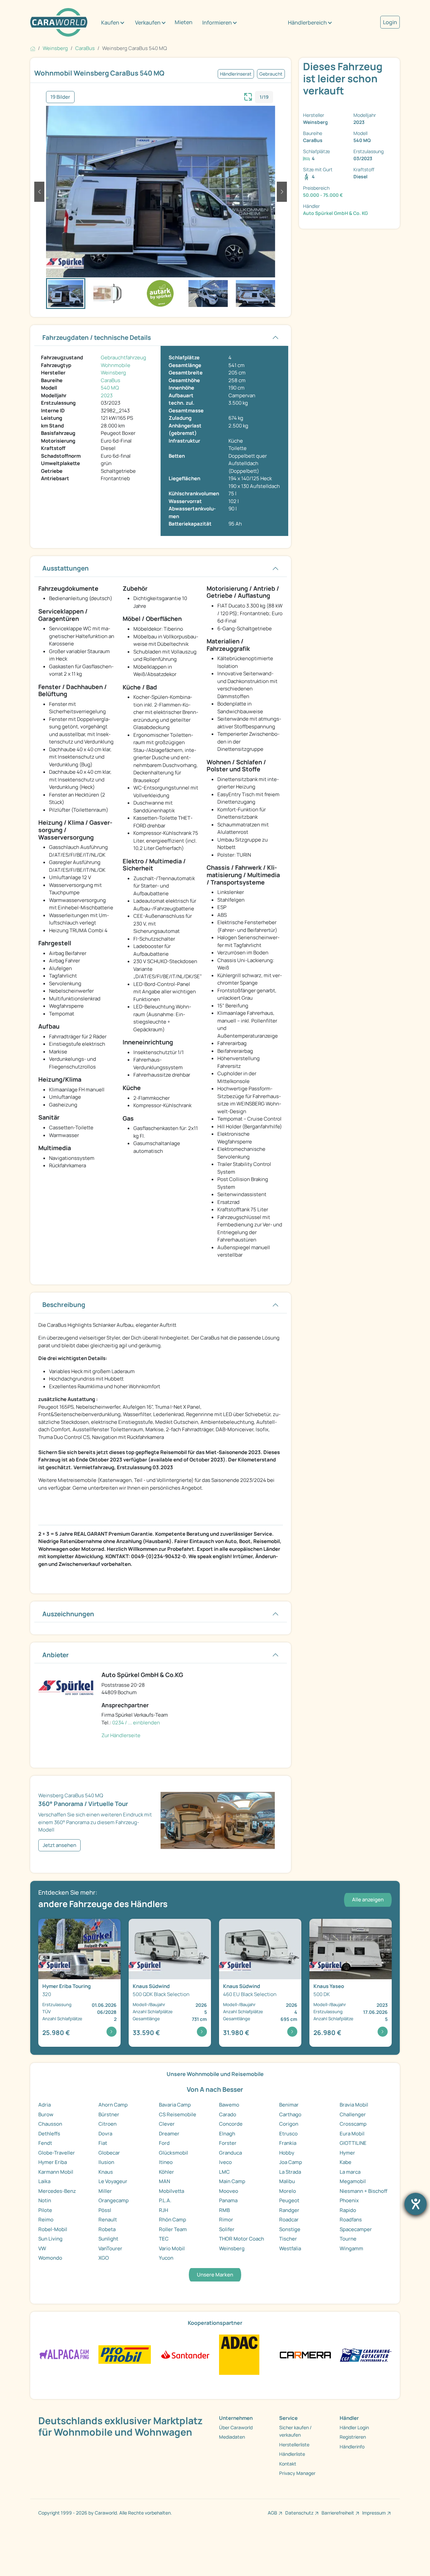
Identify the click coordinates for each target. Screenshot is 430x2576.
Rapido (348, 2210)
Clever (167, 2124)
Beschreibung (64, 1305)
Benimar (289, 2105)
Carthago (290, 2114)
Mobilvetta (171, 2191)
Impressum (374, 2513)
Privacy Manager (297, 2473)
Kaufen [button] (110, 22)
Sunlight (108, 2239)
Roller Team (173, 2229)
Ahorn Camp (113, 2105)
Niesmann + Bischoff (363, 2191)
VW (42, 2248)
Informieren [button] (217, 22)
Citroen (107, 2124)
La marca (350, 2172)
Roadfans (351, 2220)
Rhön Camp (173, 2220)
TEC (164, 2239)
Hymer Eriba (53, 2162)
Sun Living (50, 2239)
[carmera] (305, 2354)
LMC (224, 2172)
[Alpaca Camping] (64, 2354)
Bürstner (109, 2114)
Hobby (287, 2153)
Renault (108, 2220)
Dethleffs (49, 2134)
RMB (224, 2210)
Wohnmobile (116, 365)
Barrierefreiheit (338, 2513)
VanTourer (110, 2248)
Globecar (109, 2153)
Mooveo (229, 2191)
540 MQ (110, 388)
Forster (228, 2143)
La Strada (290, 2172)
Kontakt (288, 2464)
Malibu (287, 2181)
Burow (46, 2114)
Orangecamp (114, 2200)
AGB (272, 2513)
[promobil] (124, 2354)
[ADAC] (239, 2354)
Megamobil (353, 2181)
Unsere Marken (215, 2275)
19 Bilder (60, 97)
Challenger (353, 2114)
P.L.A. (165, 2200)
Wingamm (351, 2248)
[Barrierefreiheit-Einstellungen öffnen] (416, 2204)
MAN (164, 2181)
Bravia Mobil (354, 2105)
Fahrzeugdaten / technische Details (97, 337)
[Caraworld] (59, 22)
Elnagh (227, 2134)
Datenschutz (299, 2513)
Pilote (45, 2210)
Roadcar (289, 2220)
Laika (44, 2181)
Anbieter (56, 1655)
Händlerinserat (236, 74)
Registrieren (353, 2437)
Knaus (106, 2172)
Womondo (50, 2258)
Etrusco (288, 2134)
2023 (107, 395)
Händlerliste (292, 2454)
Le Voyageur (113, 2181)
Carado (228, 2114)
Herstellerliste (294, 2445)
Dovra (105, 2134)
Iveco (225, 2162)
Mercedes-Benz (57, 2191)
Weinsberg (113, 373)
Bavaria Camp (175, 2105)
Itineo (166, 2162)
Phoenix (349, 2200)
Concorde (231, 2124)
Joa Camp (291, 2162)
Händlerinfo (352, 2447)
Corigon (289, 2124)
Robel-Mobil (53, 2229)
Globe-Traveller (57, 2153)
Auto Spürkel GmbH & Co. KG (335, 213)
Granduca (230, 2153)
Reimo (46, 2220)
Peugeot (289, 2200)
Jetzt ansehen (59, 1845)
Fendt (45, 2143)
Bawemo (229, 2105)
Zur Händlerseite (121, 1735)
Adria (45, 2105)
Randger (289, 2210)
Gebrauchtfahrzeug (123, 357)
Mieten (184, 22)
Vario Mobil (172, 2248)
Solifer (227, 2229)
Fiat (103, 2143)
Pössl (105, 2210)
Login (390, 22)
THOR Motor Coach (242, 2239)
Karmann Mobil (56, 2172)
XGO (104, 2258)
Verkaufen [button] (148, 22)
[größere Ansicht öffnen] (248, 96)
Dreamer (169, 2134)
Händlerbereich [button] (307, 22)
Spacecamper (356, 2229)
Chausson (50, 2124)
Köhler (166, 2172)
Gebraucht (271, 74)
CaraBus (111, 380)
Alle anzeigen (368, 1900)
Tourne (348, 2239)
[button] (39, 192)
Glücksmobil (174, 2153)
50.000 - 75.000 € (323, 195)
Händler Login (354, 2427)
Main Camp (232, 2181)
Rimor (226, 2220)
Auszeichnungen (68, 1614)
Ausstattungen (66, 568)
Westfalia (290, 2248)
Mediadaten (232, 2437)
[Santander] (185, 2354)
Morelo (288, 2191)
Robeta (107, 2229)
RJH (163, 2210)
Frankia (288, 2143)
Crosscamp (353, 2124)
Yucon (166, 2258)
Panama (228, 2200)
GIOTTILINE (353, 2143)
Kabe (346, 2162)
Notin (45, 2200)
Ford (164, 2143)
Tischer (288, 2239)
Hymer (347, 2153)
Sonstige (290, 2229)
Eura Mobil (352, 2134)
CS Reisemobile (178, 2114)
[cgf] (366, 2354)
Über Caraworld (236, 2427)
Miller (105, 2191)
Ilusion (106, 2162)
